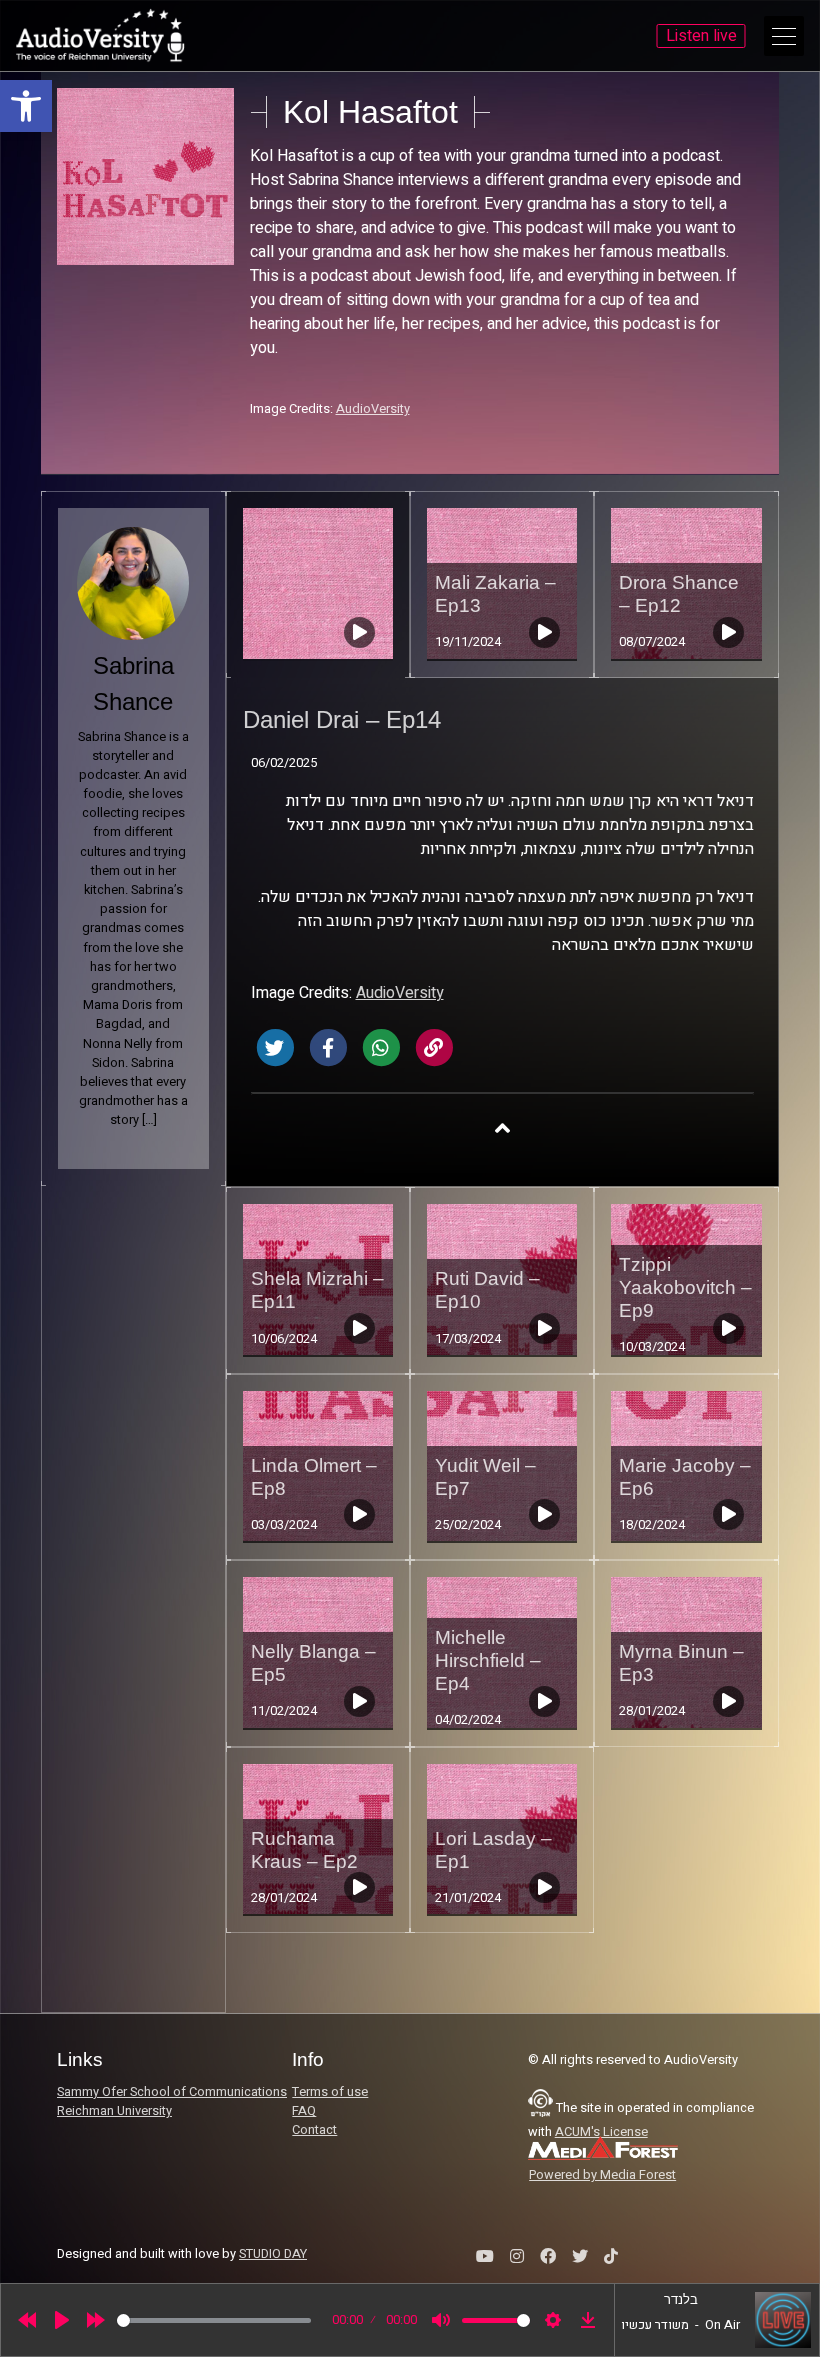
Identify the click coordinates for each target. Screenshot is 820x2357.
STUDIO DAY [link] (273, 2254)
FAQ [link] (304, 2111)
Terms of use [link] (330, 2092)
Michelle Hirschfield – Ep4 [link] (488, 1660)
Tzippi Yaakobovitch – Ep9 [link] (685, 1287)
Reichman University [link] (114, 2111)
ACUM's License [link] (601, 2132)
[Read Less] (502, 1127)
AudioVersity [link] (373, 409)
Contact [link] (314, 2130)
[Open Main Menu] (784, 36)
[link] (26, 106)
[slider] (214, 2320)
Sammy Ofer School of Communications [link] (172, 2092)
